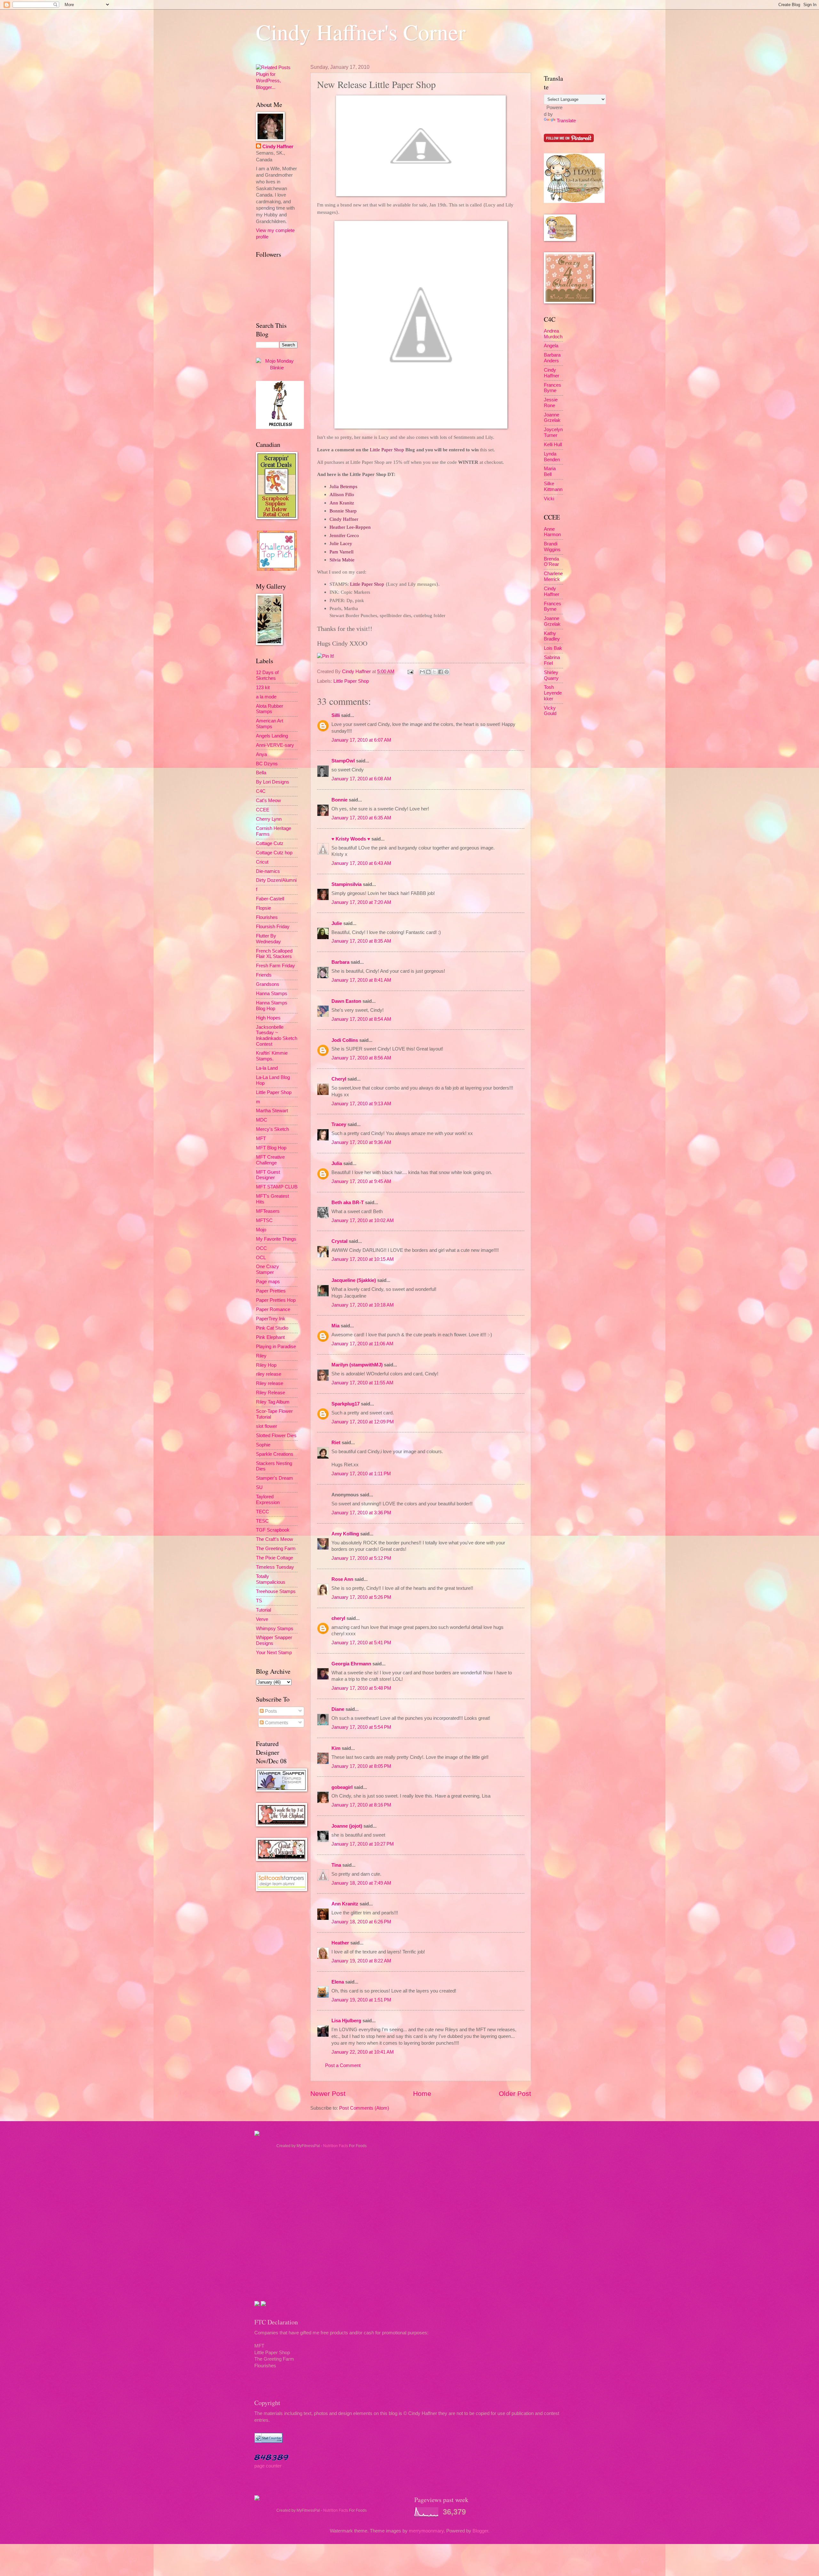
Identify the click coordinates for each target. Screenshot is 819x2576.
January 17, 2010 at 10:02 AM (363, 1220)
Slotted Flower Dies (276, 1436)
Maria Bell (550, 471)
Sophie (263, 1445)
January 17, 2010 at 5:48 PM (361, 1688)
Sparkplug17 (346, 1404)
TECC (262, 1512)
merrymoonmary (426, 2531)
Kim (336, 1748)
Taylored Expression (268, 1500)
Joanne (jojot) (347, 1826)
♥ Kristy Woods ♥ (351, 839)
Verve (262, 1619)
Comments (276, 1723)
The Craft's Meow (274, 1539)
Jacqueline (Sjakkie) (354, 1280)
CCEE (263, 810)
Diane (338, 1709)
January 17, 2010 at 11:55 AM (362, 1383)
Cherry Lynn (269, 819)
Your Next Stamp (274, 1653)
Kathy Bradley (552, 636)
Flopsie (263, 908)
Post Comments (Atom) (364, 2108)
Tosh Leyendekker (553, 693)
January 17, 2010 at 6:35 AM (361, 818)
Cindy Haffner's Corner (361, 32)
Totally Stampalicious (271, 1579)
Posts (270, 1711)
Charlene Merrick (553, 576)
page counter (268, 2466)
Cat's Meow (268, 801)
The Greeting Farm (276, 1549)
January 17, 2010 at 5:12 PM (361, 1558)
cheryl (338, 1618)
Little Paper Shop (351, 681)
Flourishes (267, 917)
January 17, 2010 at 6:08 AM (361, 779)
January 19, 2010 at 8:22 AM (361, 1961)
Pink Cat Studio (272, 1328)
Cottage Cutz (270, 843)
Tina (336, 1865)
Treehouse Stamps (276, 1591)
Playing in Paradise (276, 1347)
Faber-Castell (270, 899)
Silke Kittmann (553, 487)
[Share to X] (434, 672)
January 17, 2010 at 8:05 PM (361, 1766)
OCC (261, 1248)
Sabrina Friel (552, 660)
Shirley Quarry (551, 675)
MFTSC (264, 1220)
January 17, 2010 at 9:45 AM (361, 1181)
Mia (335, 1326)
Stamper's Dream (274, 1478)
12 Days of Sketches (267, 675)
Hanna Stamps (272, 994)
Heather (340, 1943)
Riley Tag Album (273, 1402)
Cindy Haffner (357, 672)
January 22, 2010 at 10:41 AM (363, 2052)
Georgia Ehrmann (351, 1664)
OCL (261, 1258)
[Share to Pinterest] (447, 672)
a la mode (266, 697)
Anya (261, 754)
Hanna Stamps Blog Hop (272, 1006)
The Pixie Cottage (274, 1558)
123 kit (263, 688)
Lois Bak (553, 648)
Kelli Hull (553, 445)
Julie (337, 923)
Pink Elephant (270, 1337)
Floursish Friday (273, 927)
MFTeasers (268, 1211)
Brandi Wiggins (552, 547)
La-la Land (267, 1068)
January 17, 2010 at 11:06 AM (362, 1344)
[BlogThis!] (428, 672)
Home (422, 2093)
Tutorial (263, 1610)
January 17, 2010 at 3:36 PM (361, 1513)
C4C (261, 791)
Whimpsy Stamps (275, 1629)
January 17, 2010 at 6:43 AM (361, 863)
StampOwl (343, 761)
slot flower (266, 1426)
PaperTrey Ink (271, 1319)
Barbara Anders (552, 358)
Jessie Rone (551, 403)
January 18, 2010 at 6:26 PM (361, 1922)
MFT (261, 1139)
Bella (261, 773)
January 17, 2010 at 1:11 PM (361, 1474)
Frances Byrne (553, 388)
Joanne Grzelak (552, 418)
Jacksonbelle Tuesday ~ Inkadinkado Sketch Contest (277, 1036)
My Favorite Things (276, 1239)
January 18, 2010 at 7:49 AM (361, 1883)
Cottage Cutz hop (274, 853)
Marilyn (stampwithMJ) (357, 1365)
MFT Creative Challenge (270, 1160)
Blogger (480, 2531)
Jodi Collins (345, 1040)
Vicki (549, 499)
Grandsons (268, 984)
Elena (338, 1982)
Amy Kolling (345, 1534)
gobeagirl (342, 1787)
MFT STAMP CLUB (277, 1187)
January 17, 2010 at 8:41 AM (361, 980)
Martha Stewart (272, 1111)
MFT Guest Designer (268, 1175)
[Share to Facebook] (441, 672)
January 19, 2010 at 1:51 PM (361, 2000)
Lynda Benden (552, 457)
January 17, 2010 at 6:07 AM (361, 740)
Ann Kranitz (345, 1904)
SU (259, 1487)
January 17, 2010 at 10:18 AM (363, 1305)
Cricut (262, 862)
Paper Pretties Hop (276, 1300)
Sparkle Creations (275, 1454)
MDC (262, 1120)
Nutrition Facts (336, 2146)
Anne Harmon (552, 532)
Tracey (339, 1124)
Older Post (515, 2093)
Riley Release (270, 1393)
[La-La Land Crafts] (574, 201)
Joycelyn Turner (553, 432)
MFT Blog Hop (271, 1148)
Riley (261, 1356)
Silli (336, 715)
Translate (566, 121)
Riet (336, 1443)
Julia (337, 1163)
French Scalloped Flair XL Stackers (274, 954)
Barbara (340, 962)
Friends (264, 975)
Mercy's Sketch (272, 1129)
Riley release (270, 1383)
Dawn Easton (346, 1001)
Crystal (339, 1241)
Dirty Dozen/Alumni (276, 880)
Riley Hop (266, 1365)
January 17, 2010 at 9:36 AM (361, 1142)
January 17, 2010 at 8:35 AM (361, 941)
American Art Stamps (270, 724)
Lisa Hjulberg (346, 2021)
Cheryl (339, 1079)
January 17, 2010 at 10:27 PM (363, 1844)
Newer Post (328, 2093)
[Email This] (422, 672)
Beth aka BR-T (348, 1203)
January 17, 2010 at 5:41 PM (361, 1643)
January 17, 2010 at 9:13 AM (361, 1104)
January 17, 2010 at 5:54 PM (361, 1727)
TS (259, 1601)
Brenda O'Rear (551, 562)
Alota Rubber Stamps (270, 709)
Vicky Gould (550, 711)
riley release (269, 1374)
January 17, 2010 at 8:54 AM (361, 1019)
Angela (551, 346)
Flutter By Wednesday (268, 939)
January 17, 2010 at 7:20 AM (361, 902)
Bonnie (339, 800)
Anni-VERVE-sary (275, 745)
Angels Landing (272, 736)
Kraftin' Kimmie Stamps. (272, 1056)
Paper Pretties (271, 1291)
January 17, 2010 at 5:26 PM (361, 1597)
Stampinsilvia (346, 884)
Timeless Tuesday (275, 1567)
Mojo (261, 1230)
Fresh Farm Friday (275, 966)
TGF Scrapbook (273, 1530)
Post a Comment (343, 2065)
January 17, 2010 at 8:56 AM (361, 1058)
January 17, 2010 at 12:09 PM (363, 1422)
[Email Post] (410, 672)
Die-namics (268, 871)
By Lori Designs (273, 782)
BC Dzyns (267, 764)
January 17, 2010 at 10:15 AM (363, 1259)
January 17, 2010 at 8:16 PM (361, 1805)
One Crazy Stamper (267, 1269)
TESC (262, 1521)
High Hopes (268, 1018)
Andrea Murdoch (553, 334)
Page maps (268, 1282)
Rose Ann (342, 1579)
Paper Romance (273, 1309)
